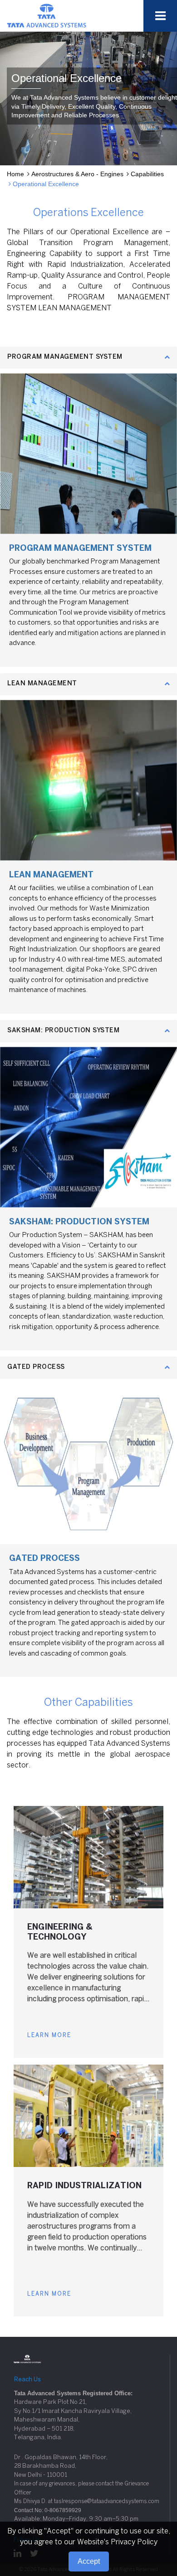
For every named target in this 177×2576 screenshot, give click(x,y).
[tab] (88, 358)
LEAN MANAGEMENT (42, 684)
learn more (49, 2035)
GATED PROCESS (36, 1367)
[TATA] (47, 15)
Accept (89, 2561)
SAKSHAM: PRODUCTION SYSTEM (63, 1031)
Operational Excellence (46, 184)
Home (15, 174)
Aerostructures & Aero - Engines (77, 174)
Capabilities (147, 174)
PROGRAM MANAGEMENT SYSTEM (65, 357)
